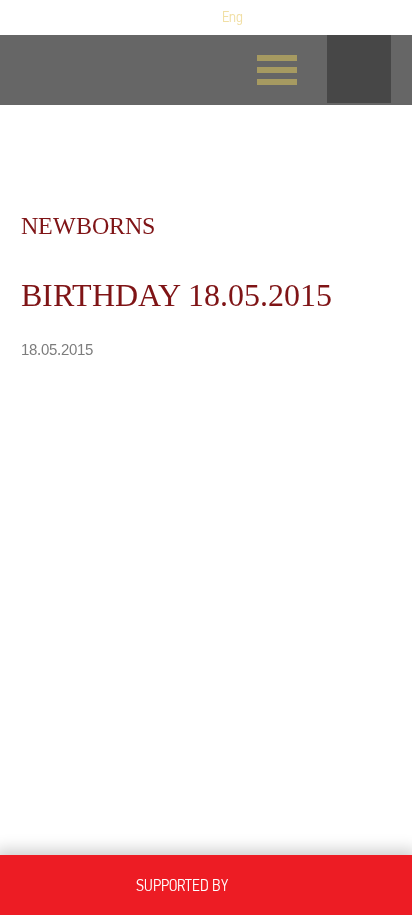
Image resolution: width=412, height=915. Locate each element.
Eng (232, 16)
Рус (201, 16)
